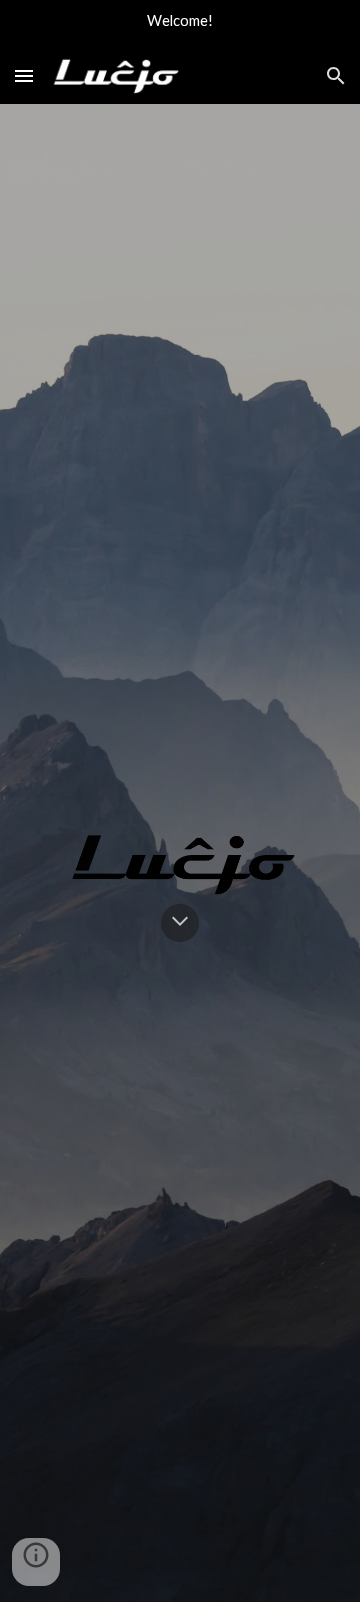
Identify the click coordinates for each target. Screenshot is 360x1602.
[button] (24, 75)
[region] (180, 24)
